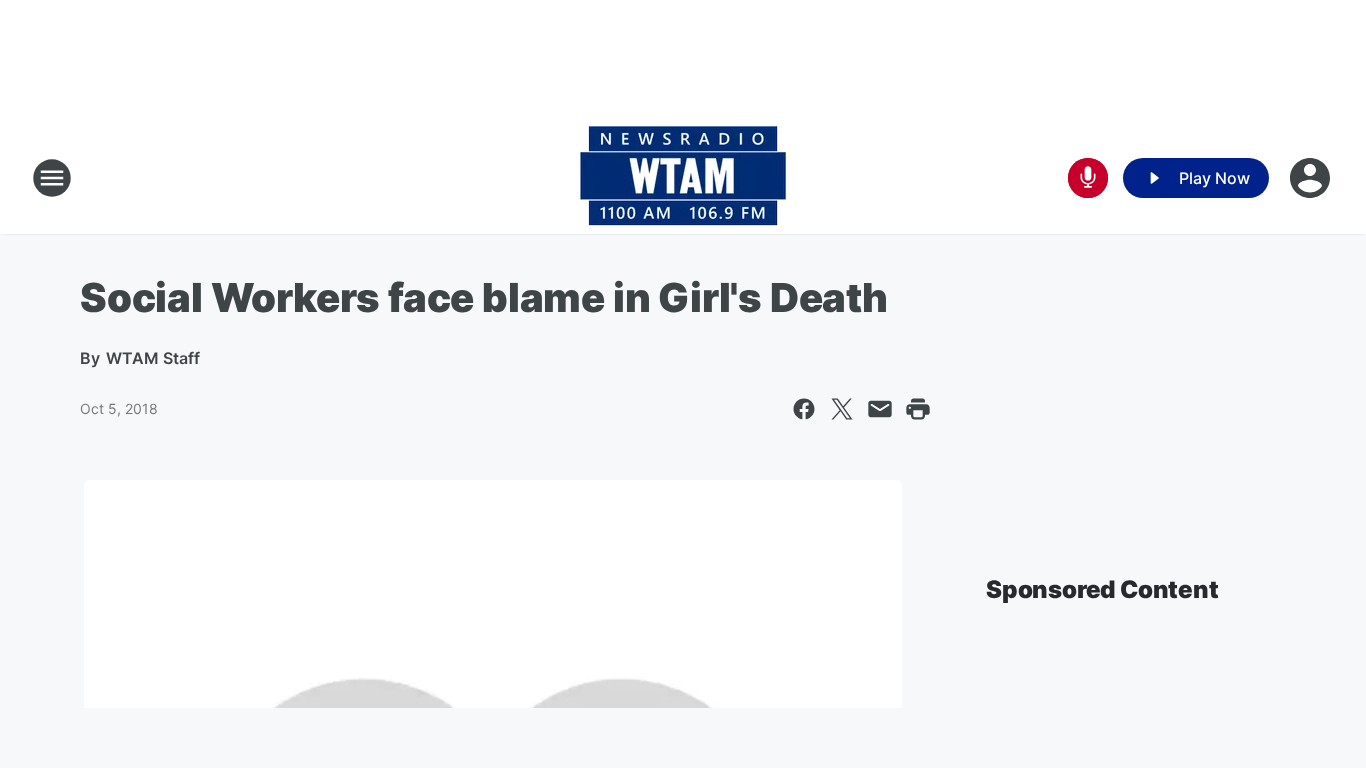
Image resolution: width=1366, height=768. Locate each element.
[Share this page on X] (842, 409)
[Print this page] (918, 409)
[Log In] (1312, 178)
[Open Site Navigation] (52, 178)
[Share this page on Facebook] (804, 409)
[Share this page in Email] (880, 409)
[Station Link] (683, 178)
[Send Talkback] (1088, 178)
